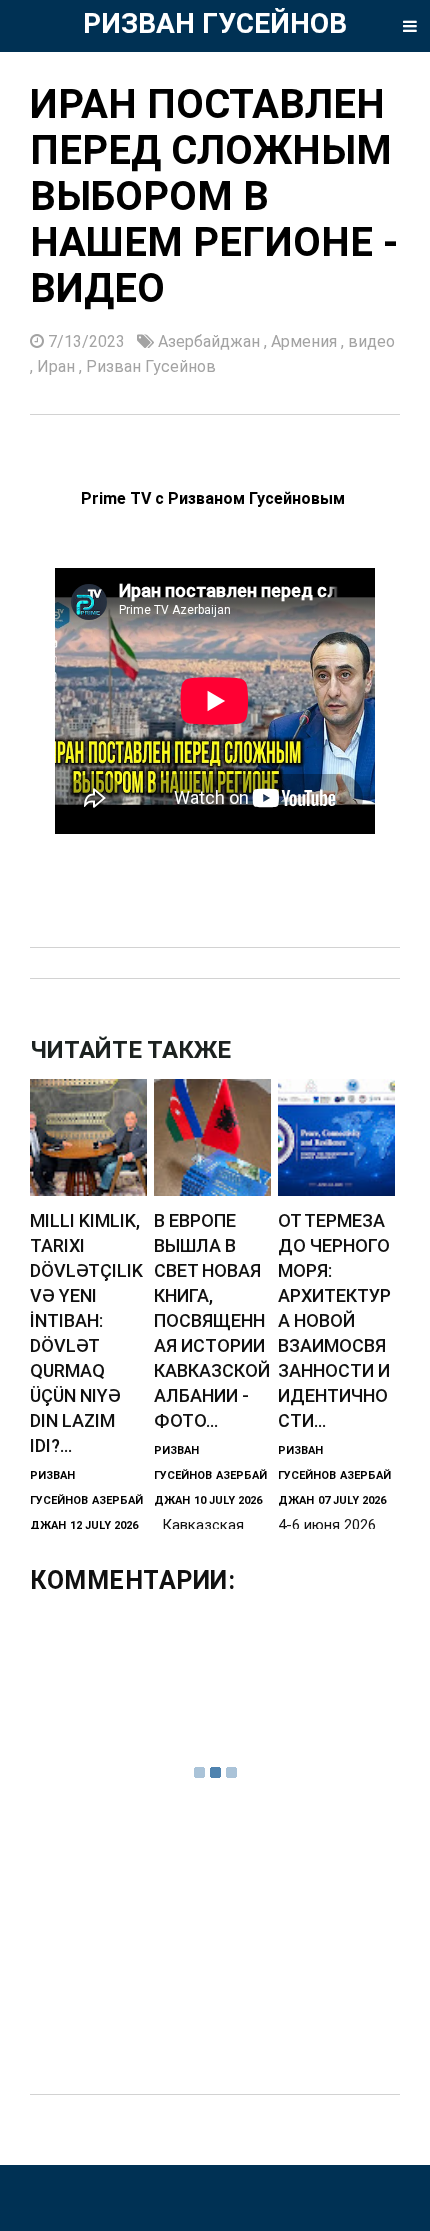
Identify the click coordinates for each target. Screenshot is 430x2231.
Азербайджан (211, 341)
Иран (58, 366)
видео (371, 341)
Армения (306, 341)
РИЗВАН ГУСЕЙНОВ (215, 23)
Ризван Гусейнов (151, 366)
